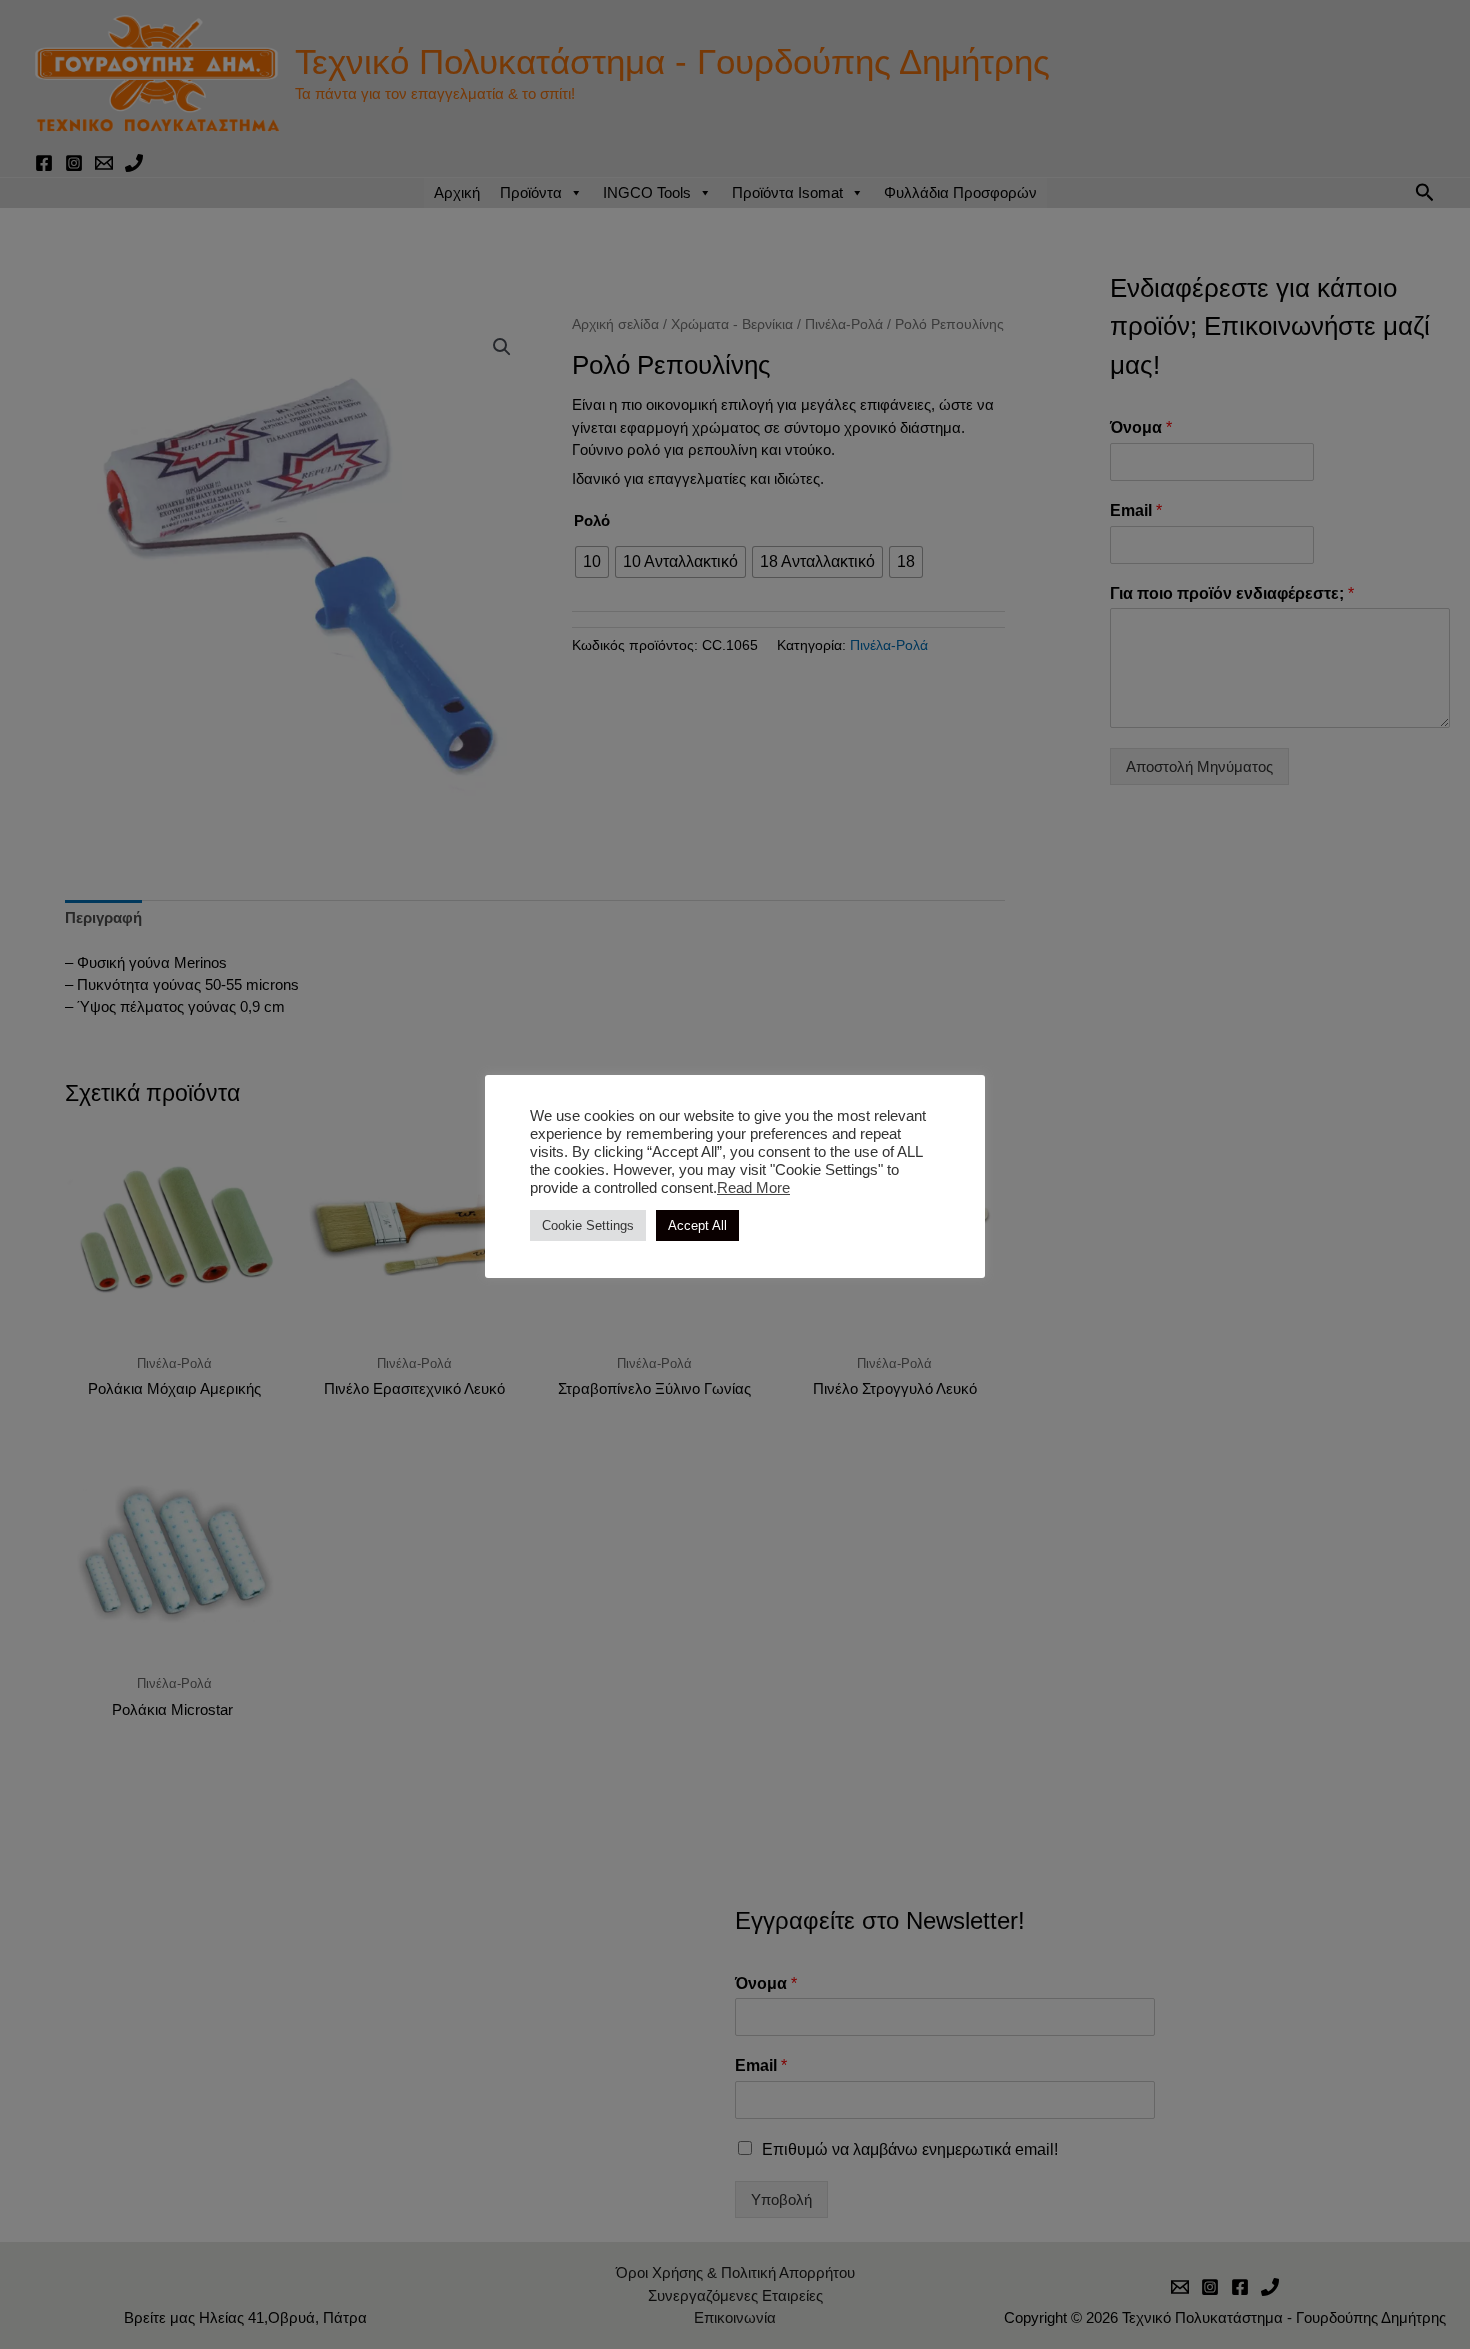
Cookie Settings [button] (588, 1225)
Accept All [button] (697, 1225)
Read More (753, 1188)
